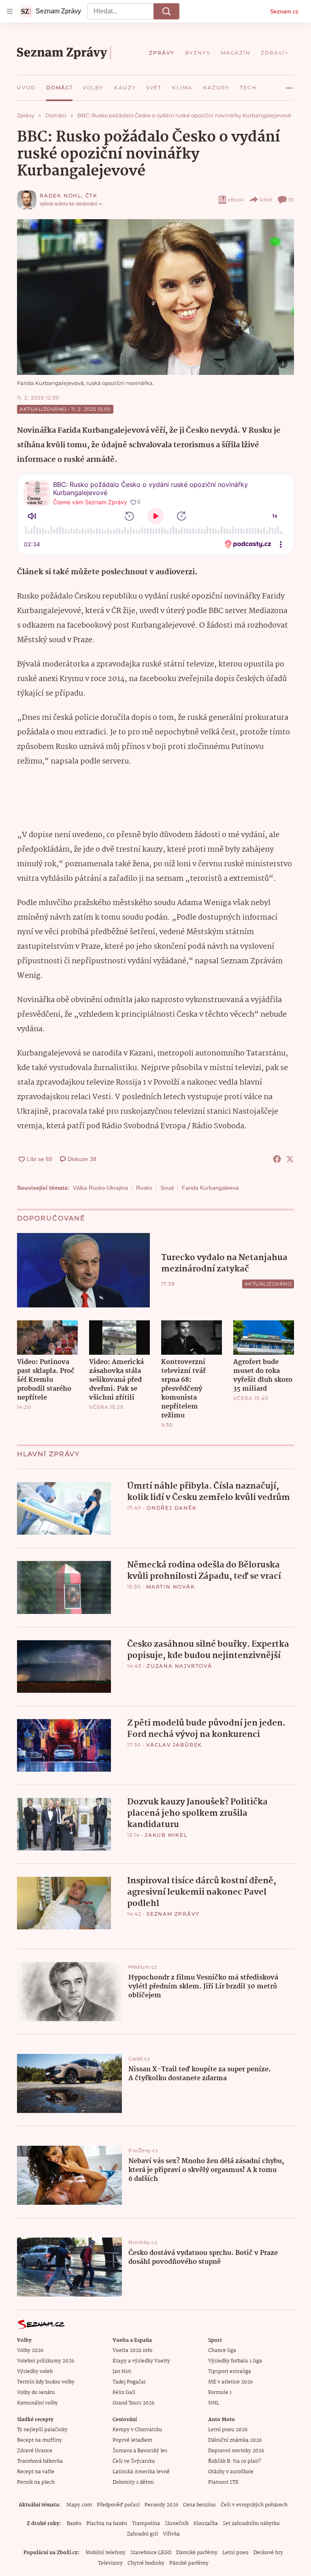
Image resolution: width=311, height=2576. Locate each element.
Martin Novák (171, 1587)
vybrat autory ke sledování (68, 204)
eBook (236, 200)
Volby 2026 (30, 2351)
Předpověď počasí (118, 2505)
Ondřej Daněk (172, 1508)
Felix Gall (124, 2393)
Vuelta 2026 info (132, 2351)
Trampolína (146, 2524)
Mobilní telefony (105, 2553)
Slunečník (177, 2524)
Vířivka (171, 2534)
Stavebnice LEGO (151, 2553)
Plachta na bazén (107, 2524)
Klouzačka (206, 2524)
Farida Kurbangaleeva (210, 1188)
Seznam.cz (284, 11)
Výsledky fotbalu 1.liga (235, 2361)
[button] (155, 297)
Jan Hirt (122, 2372)
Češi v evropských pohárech (254, 2505)
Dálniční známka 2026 (235, 2440)
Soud (167, 1188)
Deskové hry (268, 2553)
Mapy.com (79, 2505)
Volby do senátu (36, 2393)
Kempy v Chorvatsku (137, 2430)
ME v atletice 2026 (230, 2382)
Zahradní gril (142, 2534)
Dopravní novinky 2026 (236, 2451)
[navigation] (10, 11)
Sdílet (266, 200)
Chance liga (222, 2351)
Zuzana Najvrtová (179, 1666)
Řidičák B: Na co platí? (235, 2461)
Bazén (74, 2524)
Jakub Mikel (166, 1835)
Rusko (144, 1188)
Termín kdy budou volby (46, 2382)
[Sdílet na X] (290, 1159)
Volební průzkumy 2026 (46, 2361)
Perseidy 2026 (161, 2505)
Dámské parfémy (197, 2553)
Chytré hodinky (146, 2563)
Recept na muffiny (39, 2440)
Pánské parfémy (189, 2563)
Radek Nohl (61, 196)
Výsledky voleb (35, 2372)
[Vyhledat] (166, 11)
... (289, 85)
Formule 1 (220, 2393)
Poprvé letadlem (132, 2440)
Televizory (110, 2563)
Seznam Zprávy (173, 1914)
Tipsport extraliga (230, 2372)
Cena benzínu (199, 2505)
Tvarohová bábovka (40, 2461)
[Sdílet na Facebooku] (277, 1159)
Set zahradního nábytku (251, 2524)
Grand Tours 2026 (133, 2403)
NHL (214, 2403)
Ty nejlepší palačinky (42, 2430)
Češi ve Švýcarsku (134, 2461)
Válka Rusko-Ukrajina (100, 1188)
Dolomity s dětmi (133, 2482)
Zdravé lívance (35, 2451)
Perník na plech (36, 2482)
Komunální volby (37, 2403)
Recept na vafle (36, 2472)
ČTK (92, 196)
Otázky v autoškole (231, 2472)
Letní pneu (235, 2553)
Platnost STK (223, 2482)
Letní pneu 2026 (228, 2430)
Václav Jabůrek (174, 1745)
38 (291, 200)
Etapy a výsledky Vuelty (141, 2361)
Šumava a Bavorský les (140, 2451)
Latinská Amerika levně (141, 2472)
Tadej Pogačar (129, 2382)
